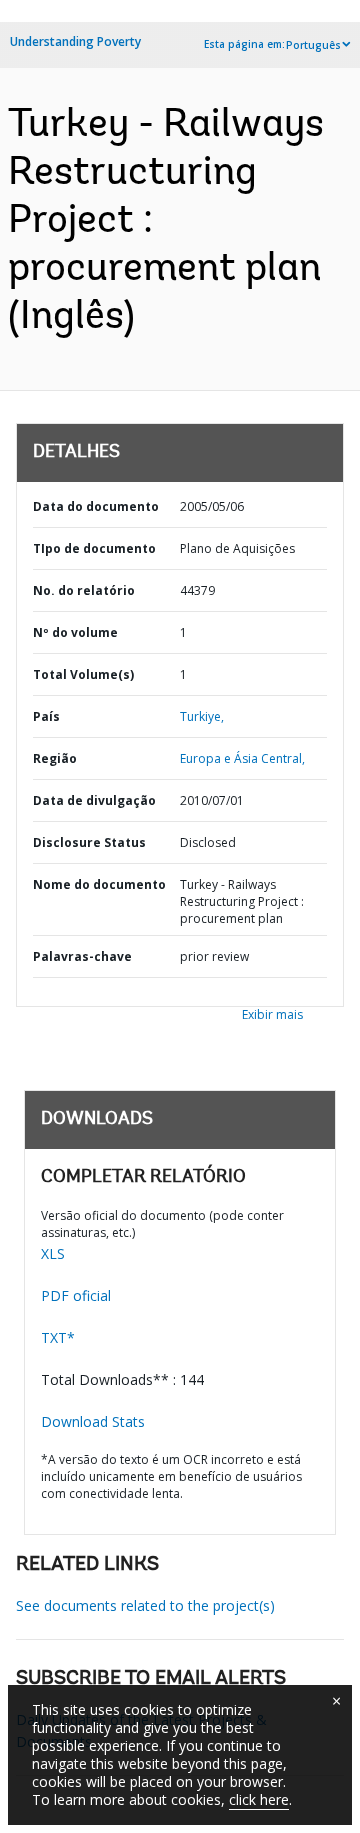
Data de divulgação (94, 800)
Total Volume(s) (83, 674)
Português (313, 45)
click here (259, 1799)
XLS (53, 1253)
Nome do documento (99, 884)
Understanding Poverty (75, 41)
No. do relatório (84, 590)
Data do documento (96, 506)
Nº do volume (75, 632)
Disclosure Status (89, 842)
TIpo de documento (94, 548)
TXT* (58, 1337)
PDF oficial (76, 1295)
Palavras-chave (82, 956)
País (46, 716)
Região (55, 758)
